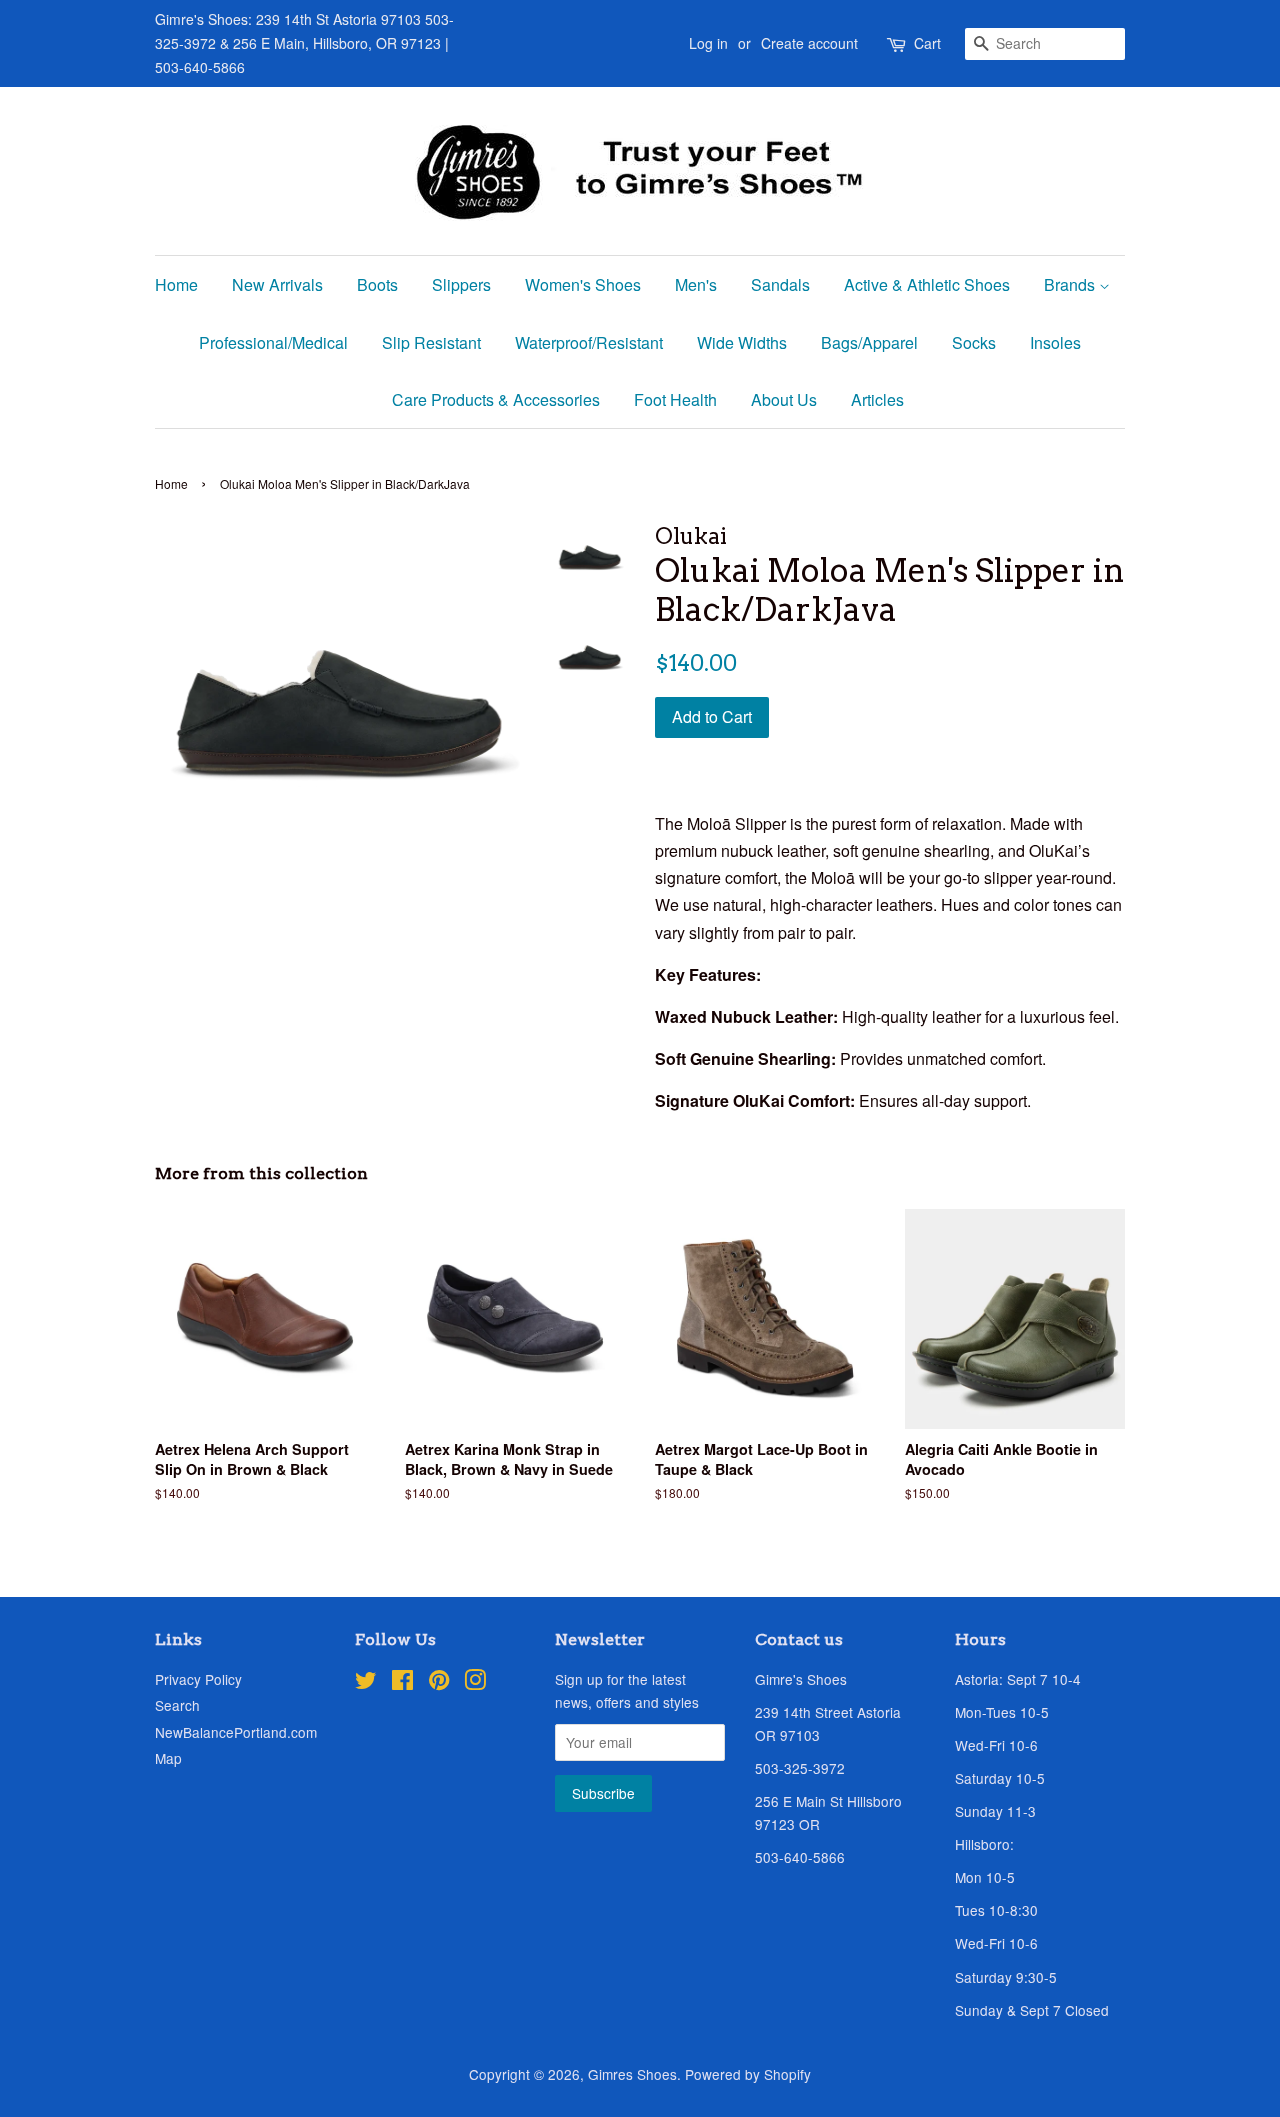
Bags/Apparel (869, 342)
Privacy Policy (198, 1679)
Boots (377, 284)
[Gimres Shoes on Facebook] (402, 1683)
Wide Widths (742, 342)
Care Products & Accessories (496, 399)
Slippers (461, 284)
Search (177, 1705)
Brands (1071, 284)
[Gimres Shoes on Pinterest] (439, 1683)
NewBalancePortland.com (236, 1732)
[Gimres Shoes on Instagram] (475, 1683)
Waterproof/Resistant (589, 342)
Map (168, 1758)
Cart (927, 43)
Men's (696, 284)
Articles (877, 399)
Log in (708, 43)
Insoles (1055, 342)
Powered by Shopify (748, 2074)
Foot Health (675, 399)
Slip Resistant (431, 342)
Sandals (780, 284)
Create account (809, 43)
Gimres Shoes (632, 2074)
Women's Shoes (583, 284)
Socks (974, 342)
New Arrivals (277, 284)
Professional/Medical (273, 342)
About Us (784, 399)
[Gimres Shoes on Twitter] (366, 1683)
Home (176, 284)
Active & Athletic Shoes (927, 284)
